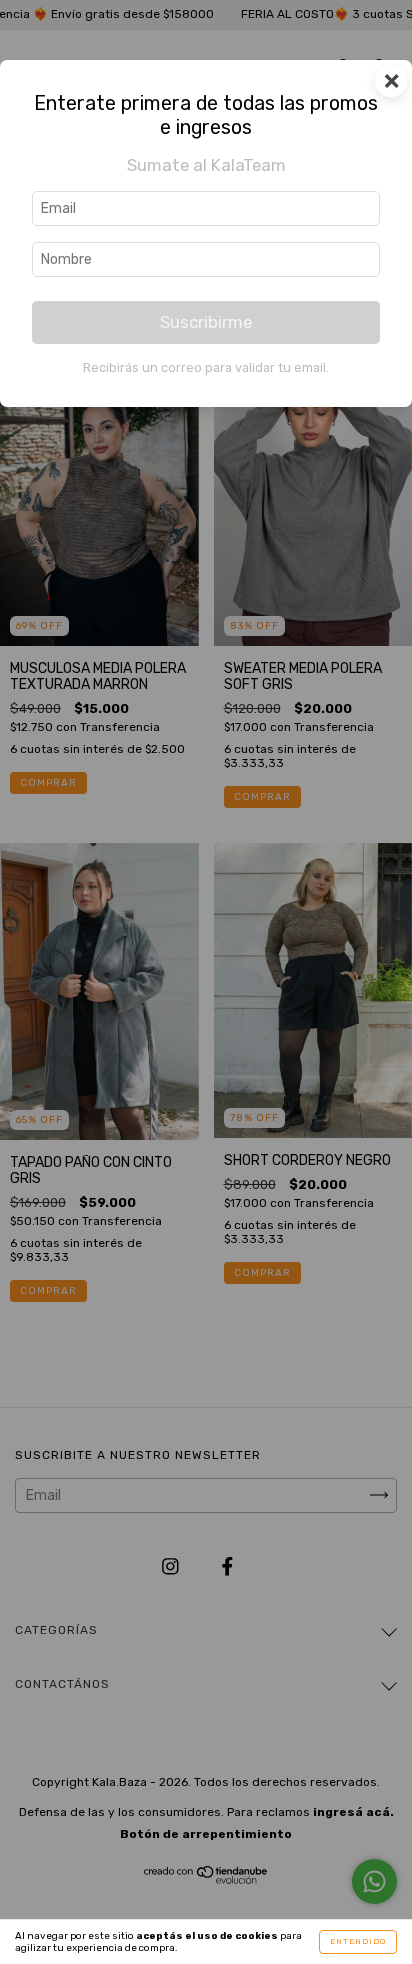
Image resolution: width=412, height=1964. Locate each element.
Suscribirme (206, 322)
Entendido (358, 1941)
